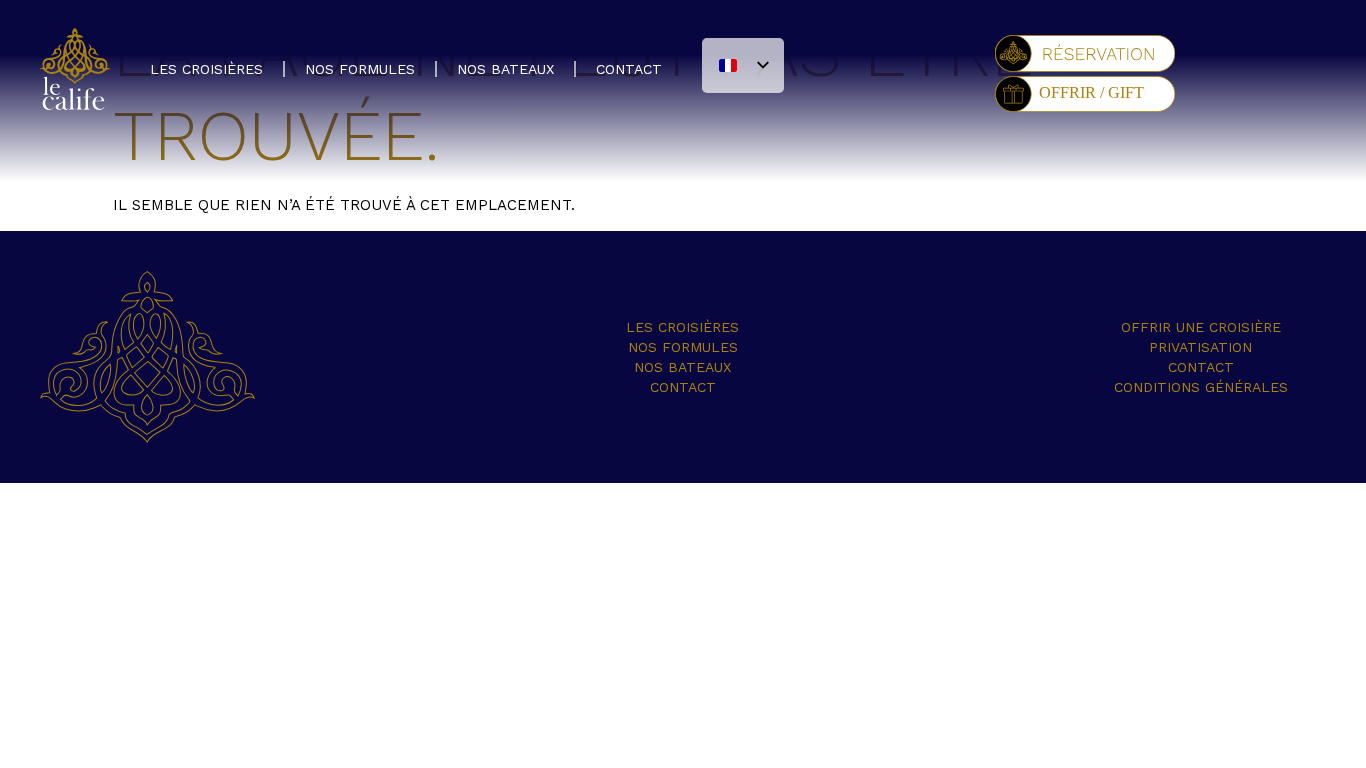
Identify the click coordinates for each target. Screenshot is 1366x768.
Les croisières (206, 69)
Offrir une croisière (1201, 327)
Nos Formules (360, 69)
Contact (629, 69)
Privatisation (1200, 347)
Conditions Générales (1201, 387)
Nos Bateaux (505, 69)
